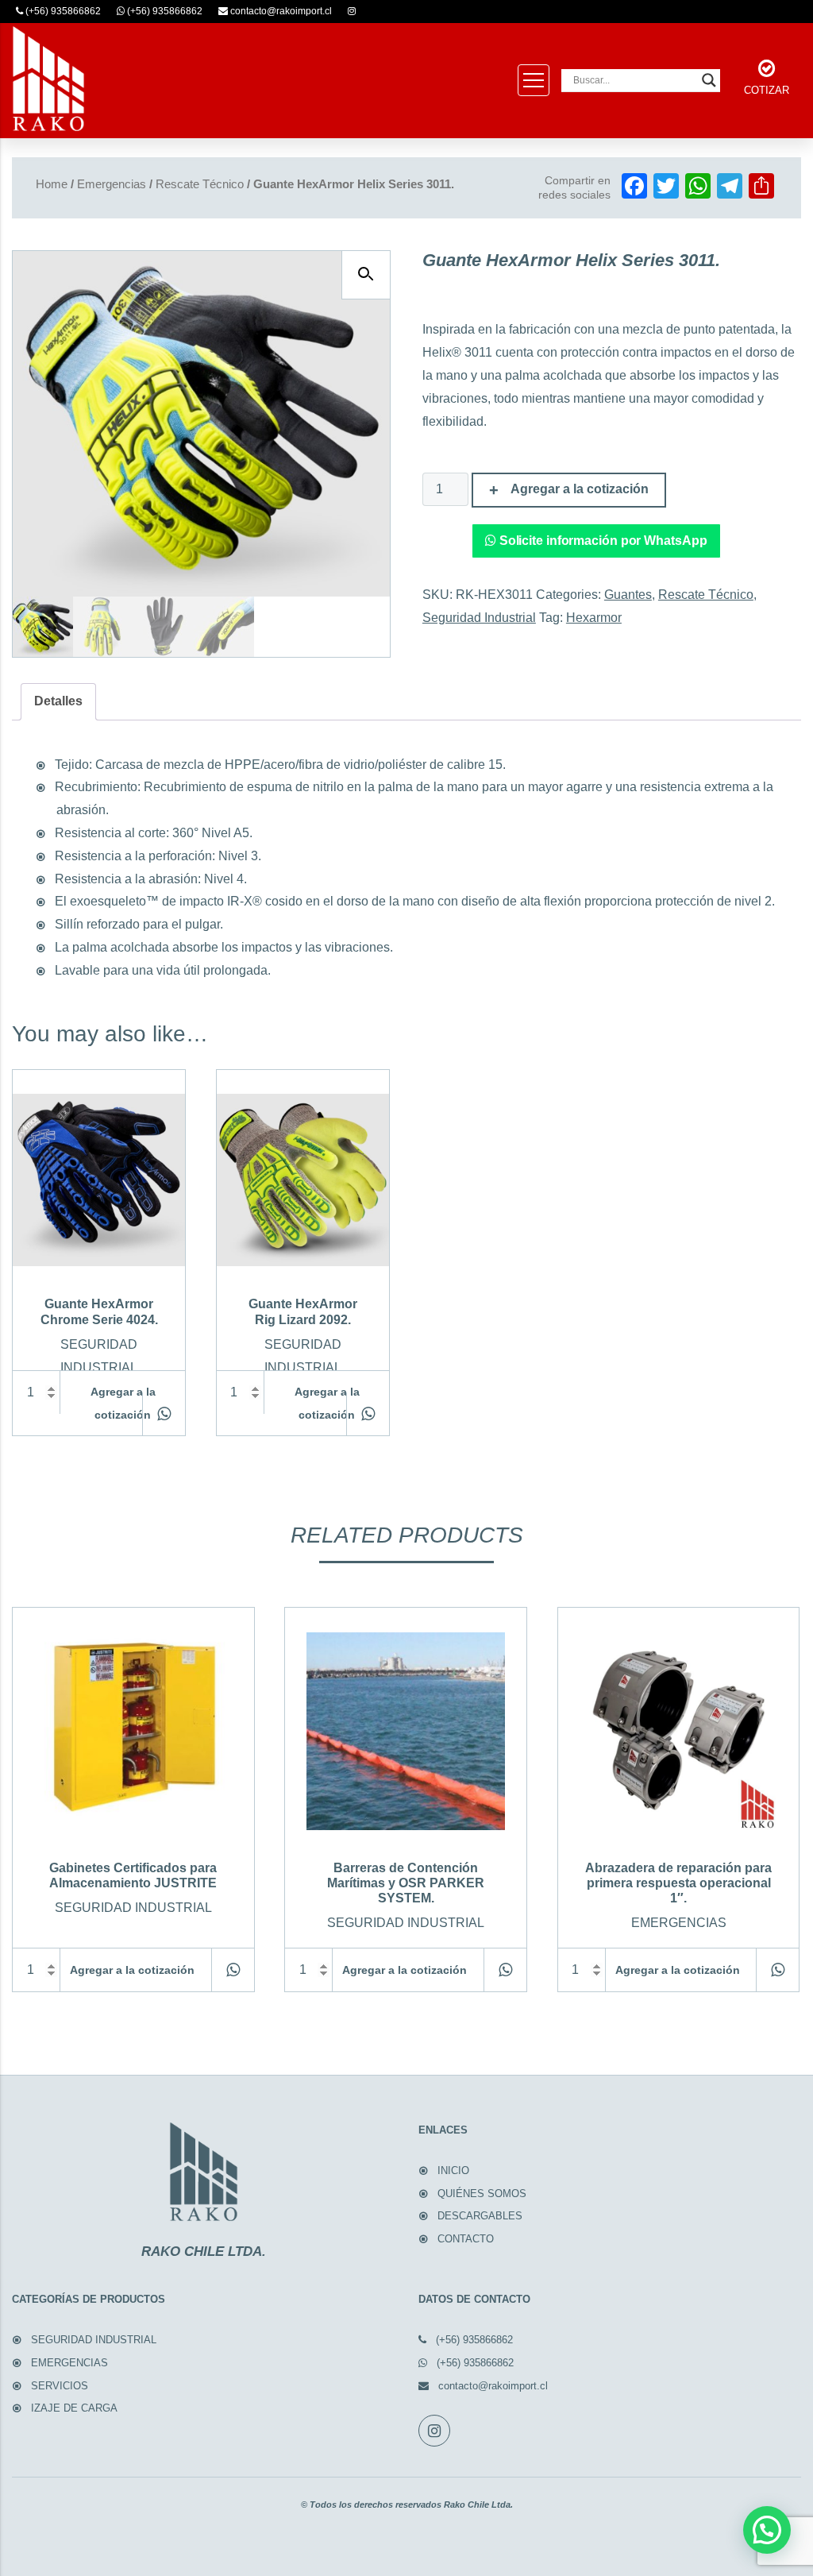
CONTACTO (466, 2239)
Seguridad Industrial (479, 618)
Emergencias (112, 184)
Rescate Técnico (200, 184)
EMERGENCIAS (69, 2363)
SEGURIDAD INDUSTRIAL (94, 2340)
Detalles (58, 701)
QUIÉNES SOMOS (482, 2194)
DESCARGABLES (480, 2216)
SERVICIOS (60, 2386)
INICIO (453, 2170)
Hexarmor (594, 618)
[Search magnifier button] (709, 80)
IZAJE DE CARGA (74, 2408)
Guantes (628, 595)
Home (52, 184)
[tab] (58, 702)
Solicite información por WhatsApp (602, 541)
